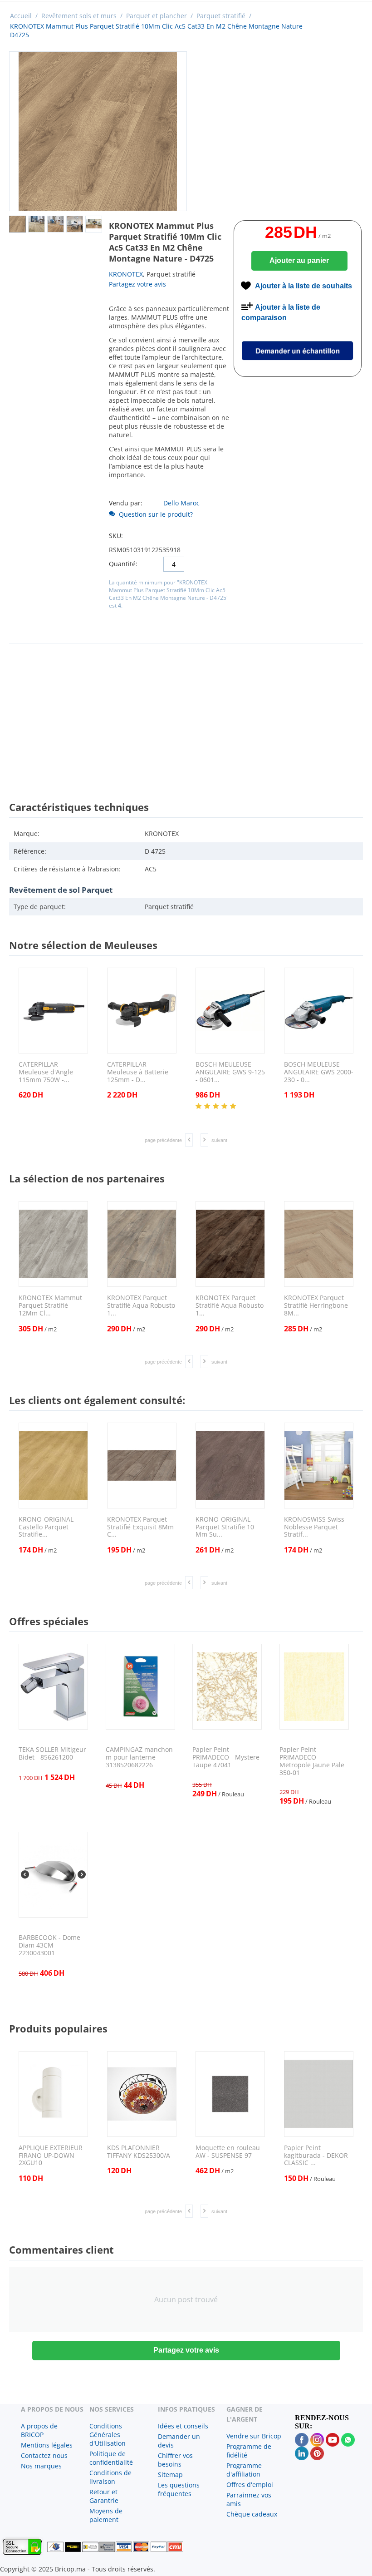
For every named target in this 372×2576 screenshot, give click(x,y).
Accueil (21, 16)
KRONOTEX (126, 274)
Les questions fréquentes (179, 2489)
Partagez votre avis (137, 284)
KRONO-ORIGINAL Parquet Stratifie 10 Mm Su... (225, 1527)
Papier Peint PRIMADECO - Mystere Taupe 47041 (226, 1757)
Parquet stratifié (221, 16)
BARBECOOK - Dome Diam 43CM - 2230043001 (49, 1945)
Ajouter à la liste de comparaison (281, 312)
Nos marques (41, 2466)
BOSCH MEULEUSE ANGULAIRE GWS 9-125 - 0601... (230, 1072)
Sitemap (170, 2475)
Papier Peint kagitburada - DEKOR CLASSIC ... (316, 2156)
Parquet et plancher (157, 16)
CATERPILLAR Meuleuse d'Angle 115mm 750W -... (46, 1072)
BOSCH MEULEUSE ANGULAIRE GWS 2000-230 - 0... (319, 1072)
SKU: (116, 536)
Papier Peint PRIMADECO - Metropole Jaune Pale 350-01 (312, 1761)
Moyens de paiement (106, 2515)
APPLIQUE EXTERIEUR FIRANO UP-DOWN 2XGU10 (51, 2156)
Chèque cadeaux (252, 2514)
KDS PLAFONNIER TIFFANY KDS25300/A (139, 2152)
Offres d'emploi (250, 2485)
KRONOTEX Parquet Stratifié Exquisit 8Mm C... (140, 1527)
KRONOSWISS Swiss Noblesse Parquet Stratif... (314, 1527)
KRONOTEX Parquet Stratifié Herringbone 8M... (316, 1305)
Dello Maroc (181, 503)
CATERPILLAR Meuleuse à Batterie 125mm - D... (138, 1072)
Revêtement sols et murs (79, 16)
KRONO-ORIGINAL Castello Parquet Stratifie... (46, 1527)
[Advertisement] (186, 714)
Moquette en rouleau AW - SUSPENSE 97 (228, 2152)
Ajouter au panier (299, 260)
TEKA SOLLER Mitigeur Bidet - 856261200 (52, 1754)
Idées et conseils (183, 2426)
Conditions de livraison (110, 2477)
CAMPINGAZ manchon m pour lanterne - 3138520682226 (139, 1757)
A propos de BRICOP (39, 2430)
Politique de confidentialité (111, 2458)
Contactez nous (44, 2455)
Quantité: (123, 564)
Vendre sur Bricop (254, 2436)
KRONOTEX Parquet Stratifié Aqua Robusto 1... (141, 1305)
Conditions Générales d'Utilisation (108, 2435)
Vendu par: (126, 503)
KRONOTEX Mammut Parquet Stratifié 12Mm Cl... (50, 1305)
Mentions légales (47, 2445)
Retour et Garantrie (104, 2496)
